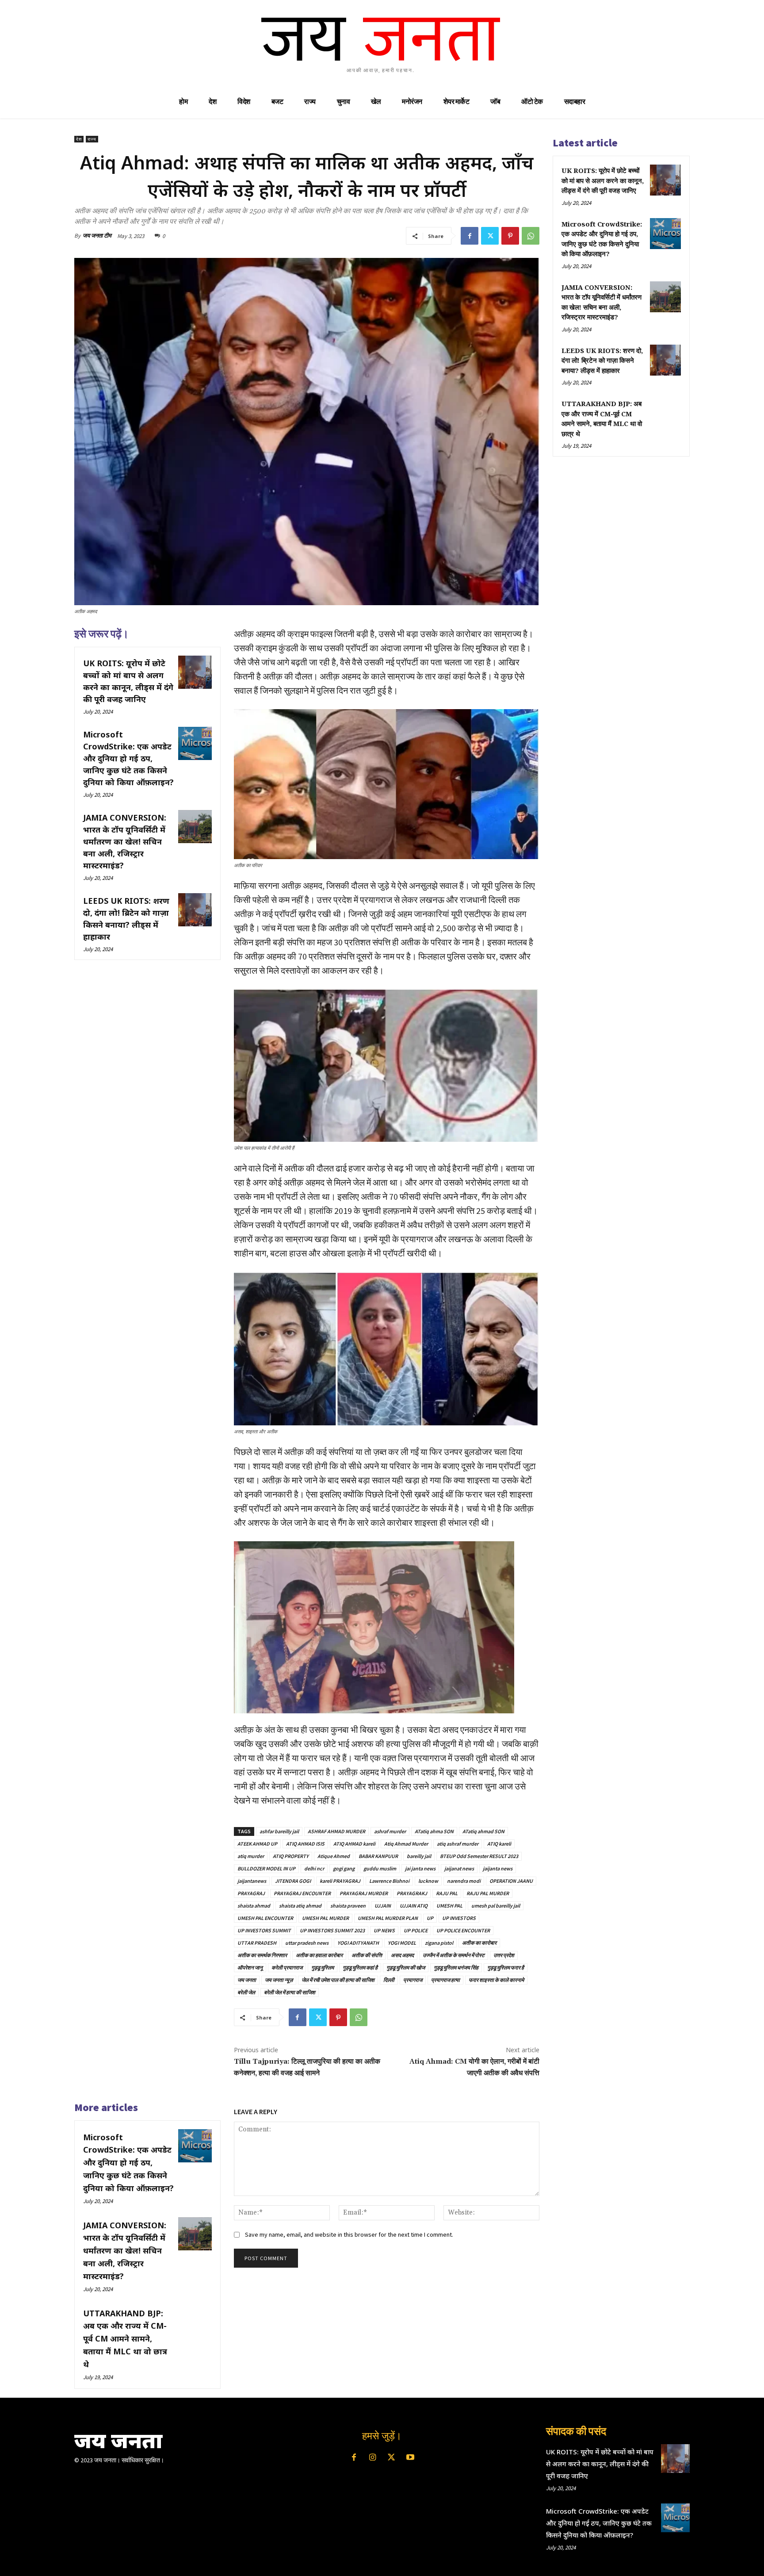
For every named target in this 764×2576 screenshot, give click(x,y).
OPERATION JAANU (511, 1881)
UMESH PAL (449, 1906)
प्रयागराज (413, 1980)
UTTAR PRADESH (257, 1943)
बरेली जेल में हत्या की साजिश (290, 1992)
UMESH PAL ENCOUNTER (265, 1918)
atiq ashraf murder (458, 1844)
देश (79, 139)
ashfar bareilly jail (279, 1831)
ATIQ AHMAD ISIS (305, 1844)
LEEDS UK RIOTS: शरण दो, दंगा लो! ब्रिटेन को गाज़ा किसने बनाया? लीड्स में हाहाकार (602, 361)
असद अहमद (402, 1955)
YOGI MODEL (402, 1943)
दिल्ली (389, 1980)
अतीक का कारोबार (479, 1943)
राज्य (92, 139)
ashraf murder (390, 1831)
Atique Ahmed (334, 1856)
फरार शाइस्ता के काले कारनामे (496, 1980)
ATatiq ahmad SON (483, 1831)
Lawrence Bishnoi (389, 1881)
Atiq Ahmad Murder (406, 1844)
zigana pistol (439, 1943)
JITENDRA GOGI (293, 1881)
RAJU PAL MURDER (488, 1893)
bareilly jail (419, 1856)
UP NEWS (384, 1930)
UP (430, 1918)
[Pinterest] (510, 236)
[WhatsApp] (531, 236)
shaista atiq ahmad (300, 1906)
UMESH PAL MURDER (325, 1918)
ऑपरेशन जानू (250, 1968)
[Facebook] (470, 236)
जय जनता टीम (97, 236)
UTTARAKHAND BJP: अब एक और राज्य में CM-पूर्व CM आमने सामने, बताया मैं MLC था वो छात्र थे (125, 2339)
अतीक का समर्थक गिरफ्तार (262, 1955)
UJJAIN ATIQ (414, 1906)
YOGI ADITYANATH (358, 1943)
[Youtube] (410, 2458)
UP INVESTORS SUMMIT (264, 1930)
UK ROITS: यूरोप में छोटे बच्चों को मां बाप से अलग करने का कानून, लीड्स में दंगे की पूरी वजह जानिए (603, 181)
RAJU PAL (447, 1893)
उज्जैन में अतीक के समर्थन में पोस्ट (454, 1955)
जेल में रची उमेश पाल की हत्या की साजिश (338, 1980)
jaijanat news (459, 1868)
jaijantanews (252, 1881)
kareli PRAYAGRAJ (340, 1881)
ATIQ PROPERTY (291, 1856)
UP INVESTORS (459, 1918)
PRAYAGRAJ (251, 1893)
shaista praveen (348, 1906)
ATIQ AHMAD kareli (354, 1844)
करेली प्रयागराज (287, 1968)
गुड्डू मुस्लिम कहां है (360, 1968)
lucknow (428, 1881)
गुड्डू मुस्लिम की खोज (406, 1968)
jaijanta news (498, 1868)
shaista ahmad (254, 1906)
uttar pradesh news (307, 1943)
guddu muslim (380, 1868)
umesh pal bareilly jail (496, 1906)
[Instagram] (373, 2458)
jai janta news (420, 1868)
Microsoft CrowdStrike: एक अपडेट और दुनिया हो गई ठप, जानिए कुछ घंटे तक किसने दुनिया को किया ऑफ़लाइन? (128, 758)
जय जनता (247, 1980)
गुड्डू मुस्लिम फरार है (506, 1968)
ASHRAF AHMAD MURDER (336, 1831)
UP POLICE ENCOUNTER (463, 1930)
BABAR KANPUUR (378, 1856)
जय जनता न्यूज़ (279, 1980)
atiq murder (251, 1856)
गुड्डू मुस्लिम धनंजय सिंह (456, 1968)
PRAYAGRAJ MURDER (364, 1893)
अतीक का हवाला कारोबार (319, 1955)
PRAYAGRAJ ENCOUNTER (302, 1893)
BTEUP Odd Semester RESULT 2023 (479, 1856)
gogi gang (344, 1868)
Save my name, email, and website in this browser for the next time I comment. (349, 2234)
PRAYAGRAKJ (412, 1893)
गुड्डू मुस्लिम (323, 1968)
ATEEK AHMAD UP (257, 1844)
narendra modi (464, 1881)
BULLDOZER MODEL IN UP (266, 1868)
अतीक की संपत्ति (367, 1955)
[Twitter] (490, 236)
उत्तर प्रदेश (504, 1955)
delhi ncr (314, 1868)
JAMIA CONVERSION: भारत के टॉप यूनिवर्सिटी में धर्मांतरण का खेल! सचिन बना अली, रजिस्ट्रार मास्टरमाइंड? (125, 841)
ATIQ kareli (499, 1844)
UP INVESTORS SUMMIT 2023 (332, 1930)
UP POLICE (416, 1930)
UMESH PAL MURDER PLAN (388, 1918)
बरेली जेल (246, 1992)
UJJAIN (383, 1906)
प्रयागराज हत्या (445, 1980)
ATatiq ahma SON (434, 1831)
